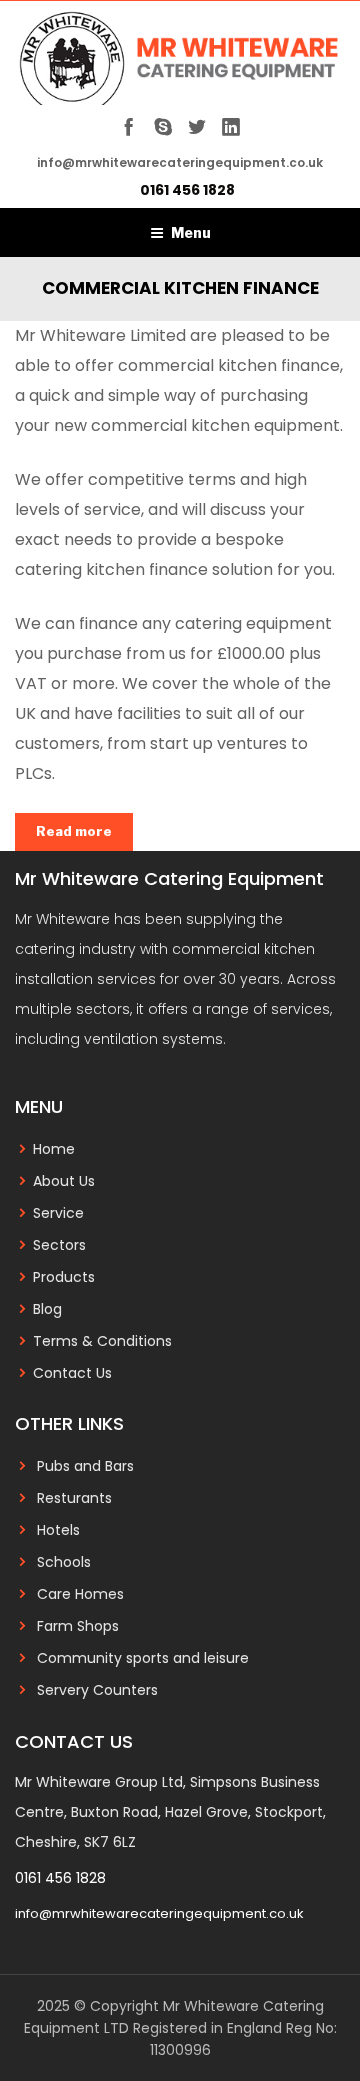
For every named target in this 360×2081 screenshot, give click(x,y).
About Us (64, 1181)
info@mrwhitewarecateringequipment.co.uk (159, 1913)
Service (58, 1213)
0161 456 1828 (187, 190)
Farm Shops (78, 1626)
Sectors (59, 1245)
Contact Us (72, 1373)
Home (54, 1149)
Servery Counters (97, 1690)
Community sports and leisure (143, 1658)
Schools (64, 1562)
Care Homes (80, 1594)
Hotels (58, 1530)
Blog (47, 1309)
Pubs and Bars (85, 1466)
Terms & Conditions (102, 1341)
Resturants (74, 1498)
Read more (74, 831)
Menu (191, 232)
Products (64, 1277)
